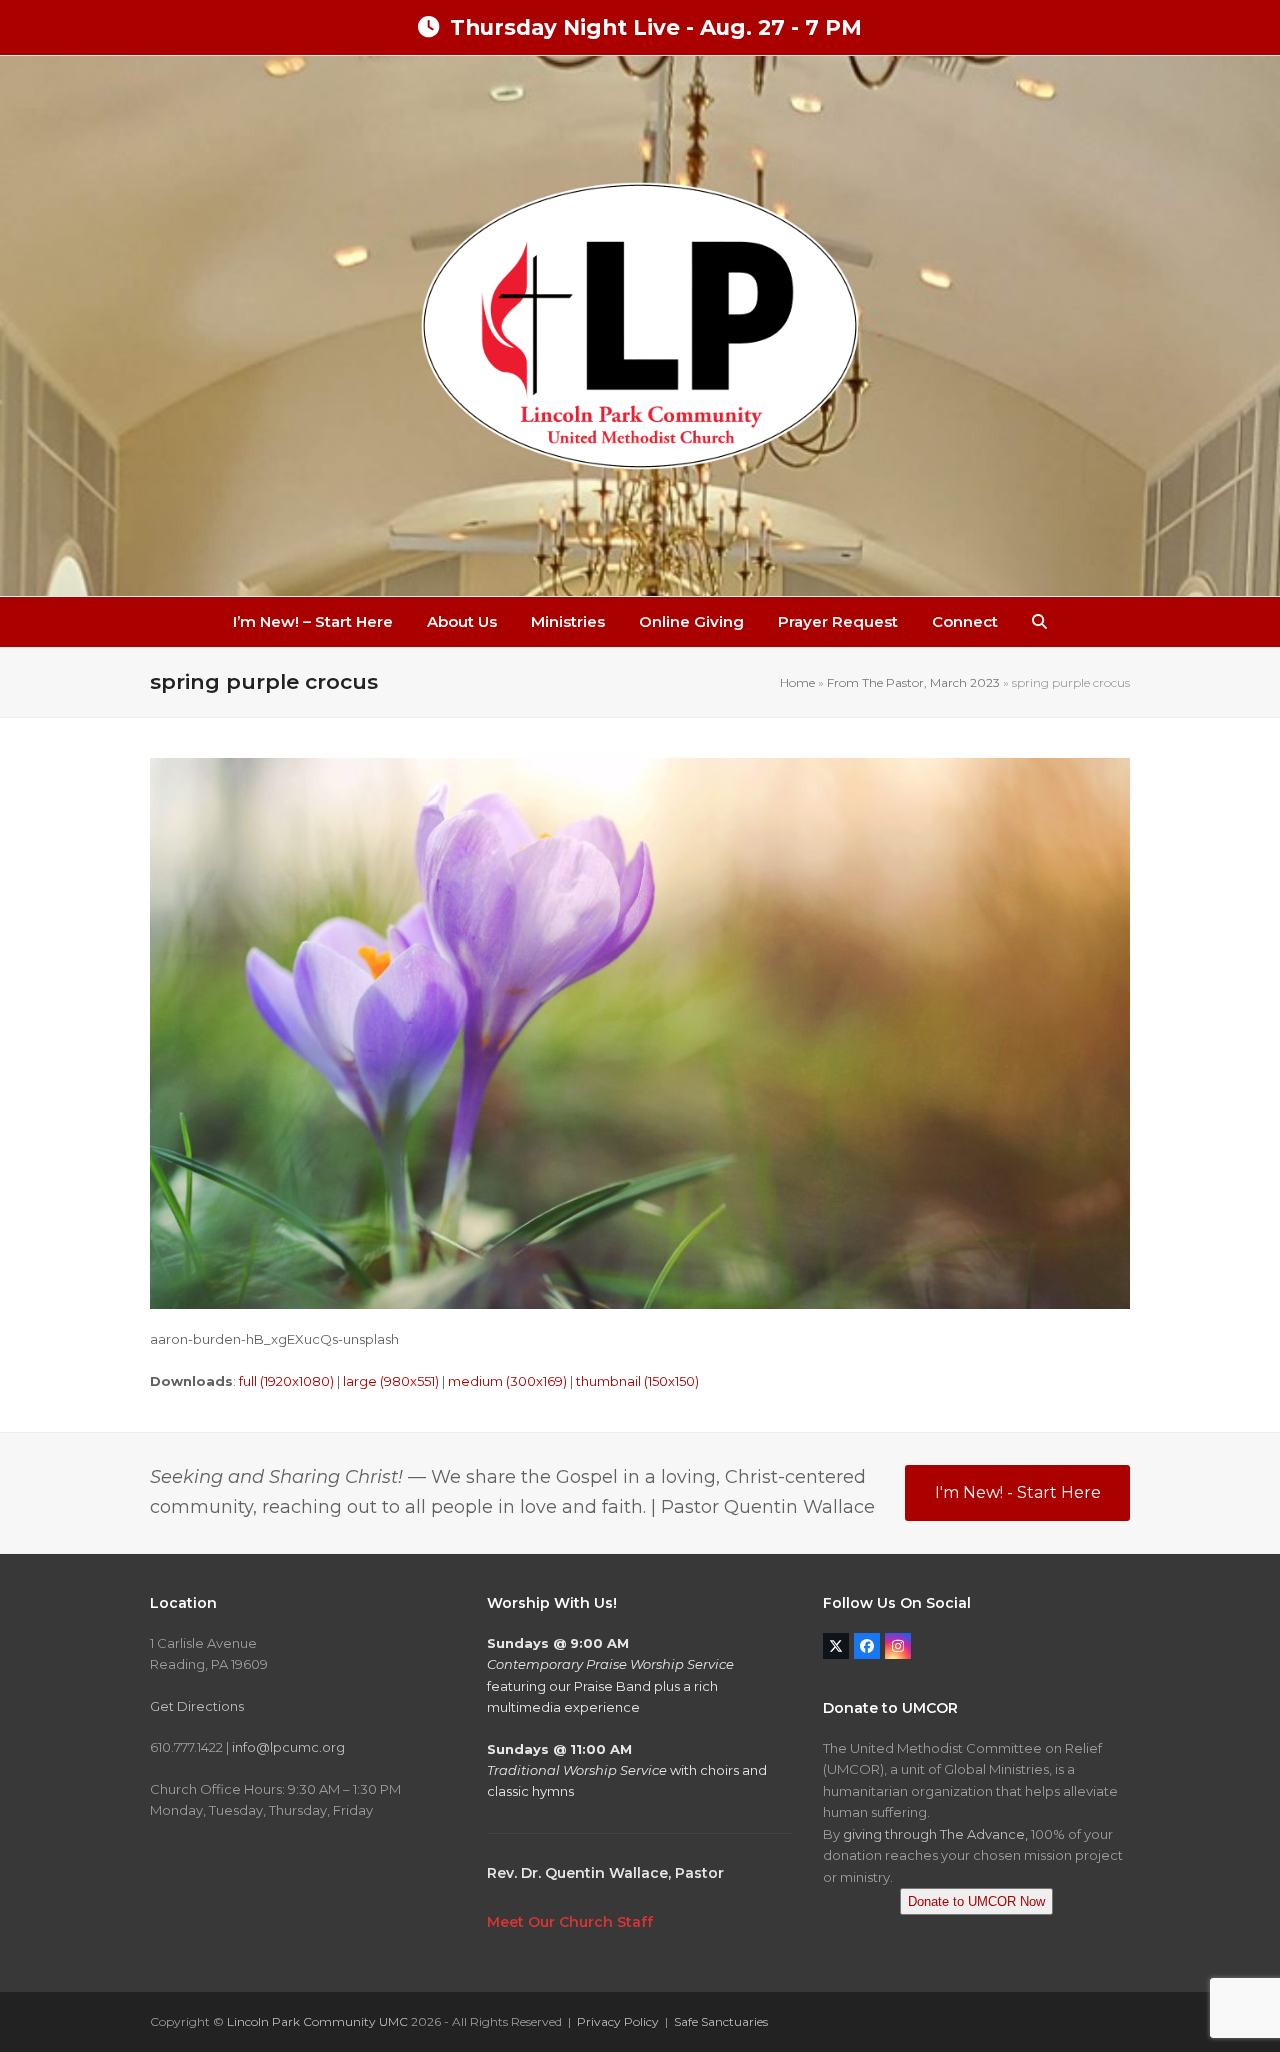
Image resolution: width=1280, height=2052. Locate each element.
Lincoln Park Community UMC (317, 2021)
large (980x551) (391, 1381)
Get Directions (197, 1706)
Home (797, 682)
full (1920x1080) (286, 1381)
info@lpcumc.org (288, 1747)
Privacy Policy (618, 2021)
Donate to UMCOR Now (976, 1901)
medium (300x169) (507, 1381)
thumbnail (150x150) (637, 1381)
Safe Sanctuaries (721, 2021)
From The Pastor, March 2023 (913, 682)
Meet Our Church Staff (570, 1922)
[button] (1039, 622)
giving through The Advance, (935, 1834)
